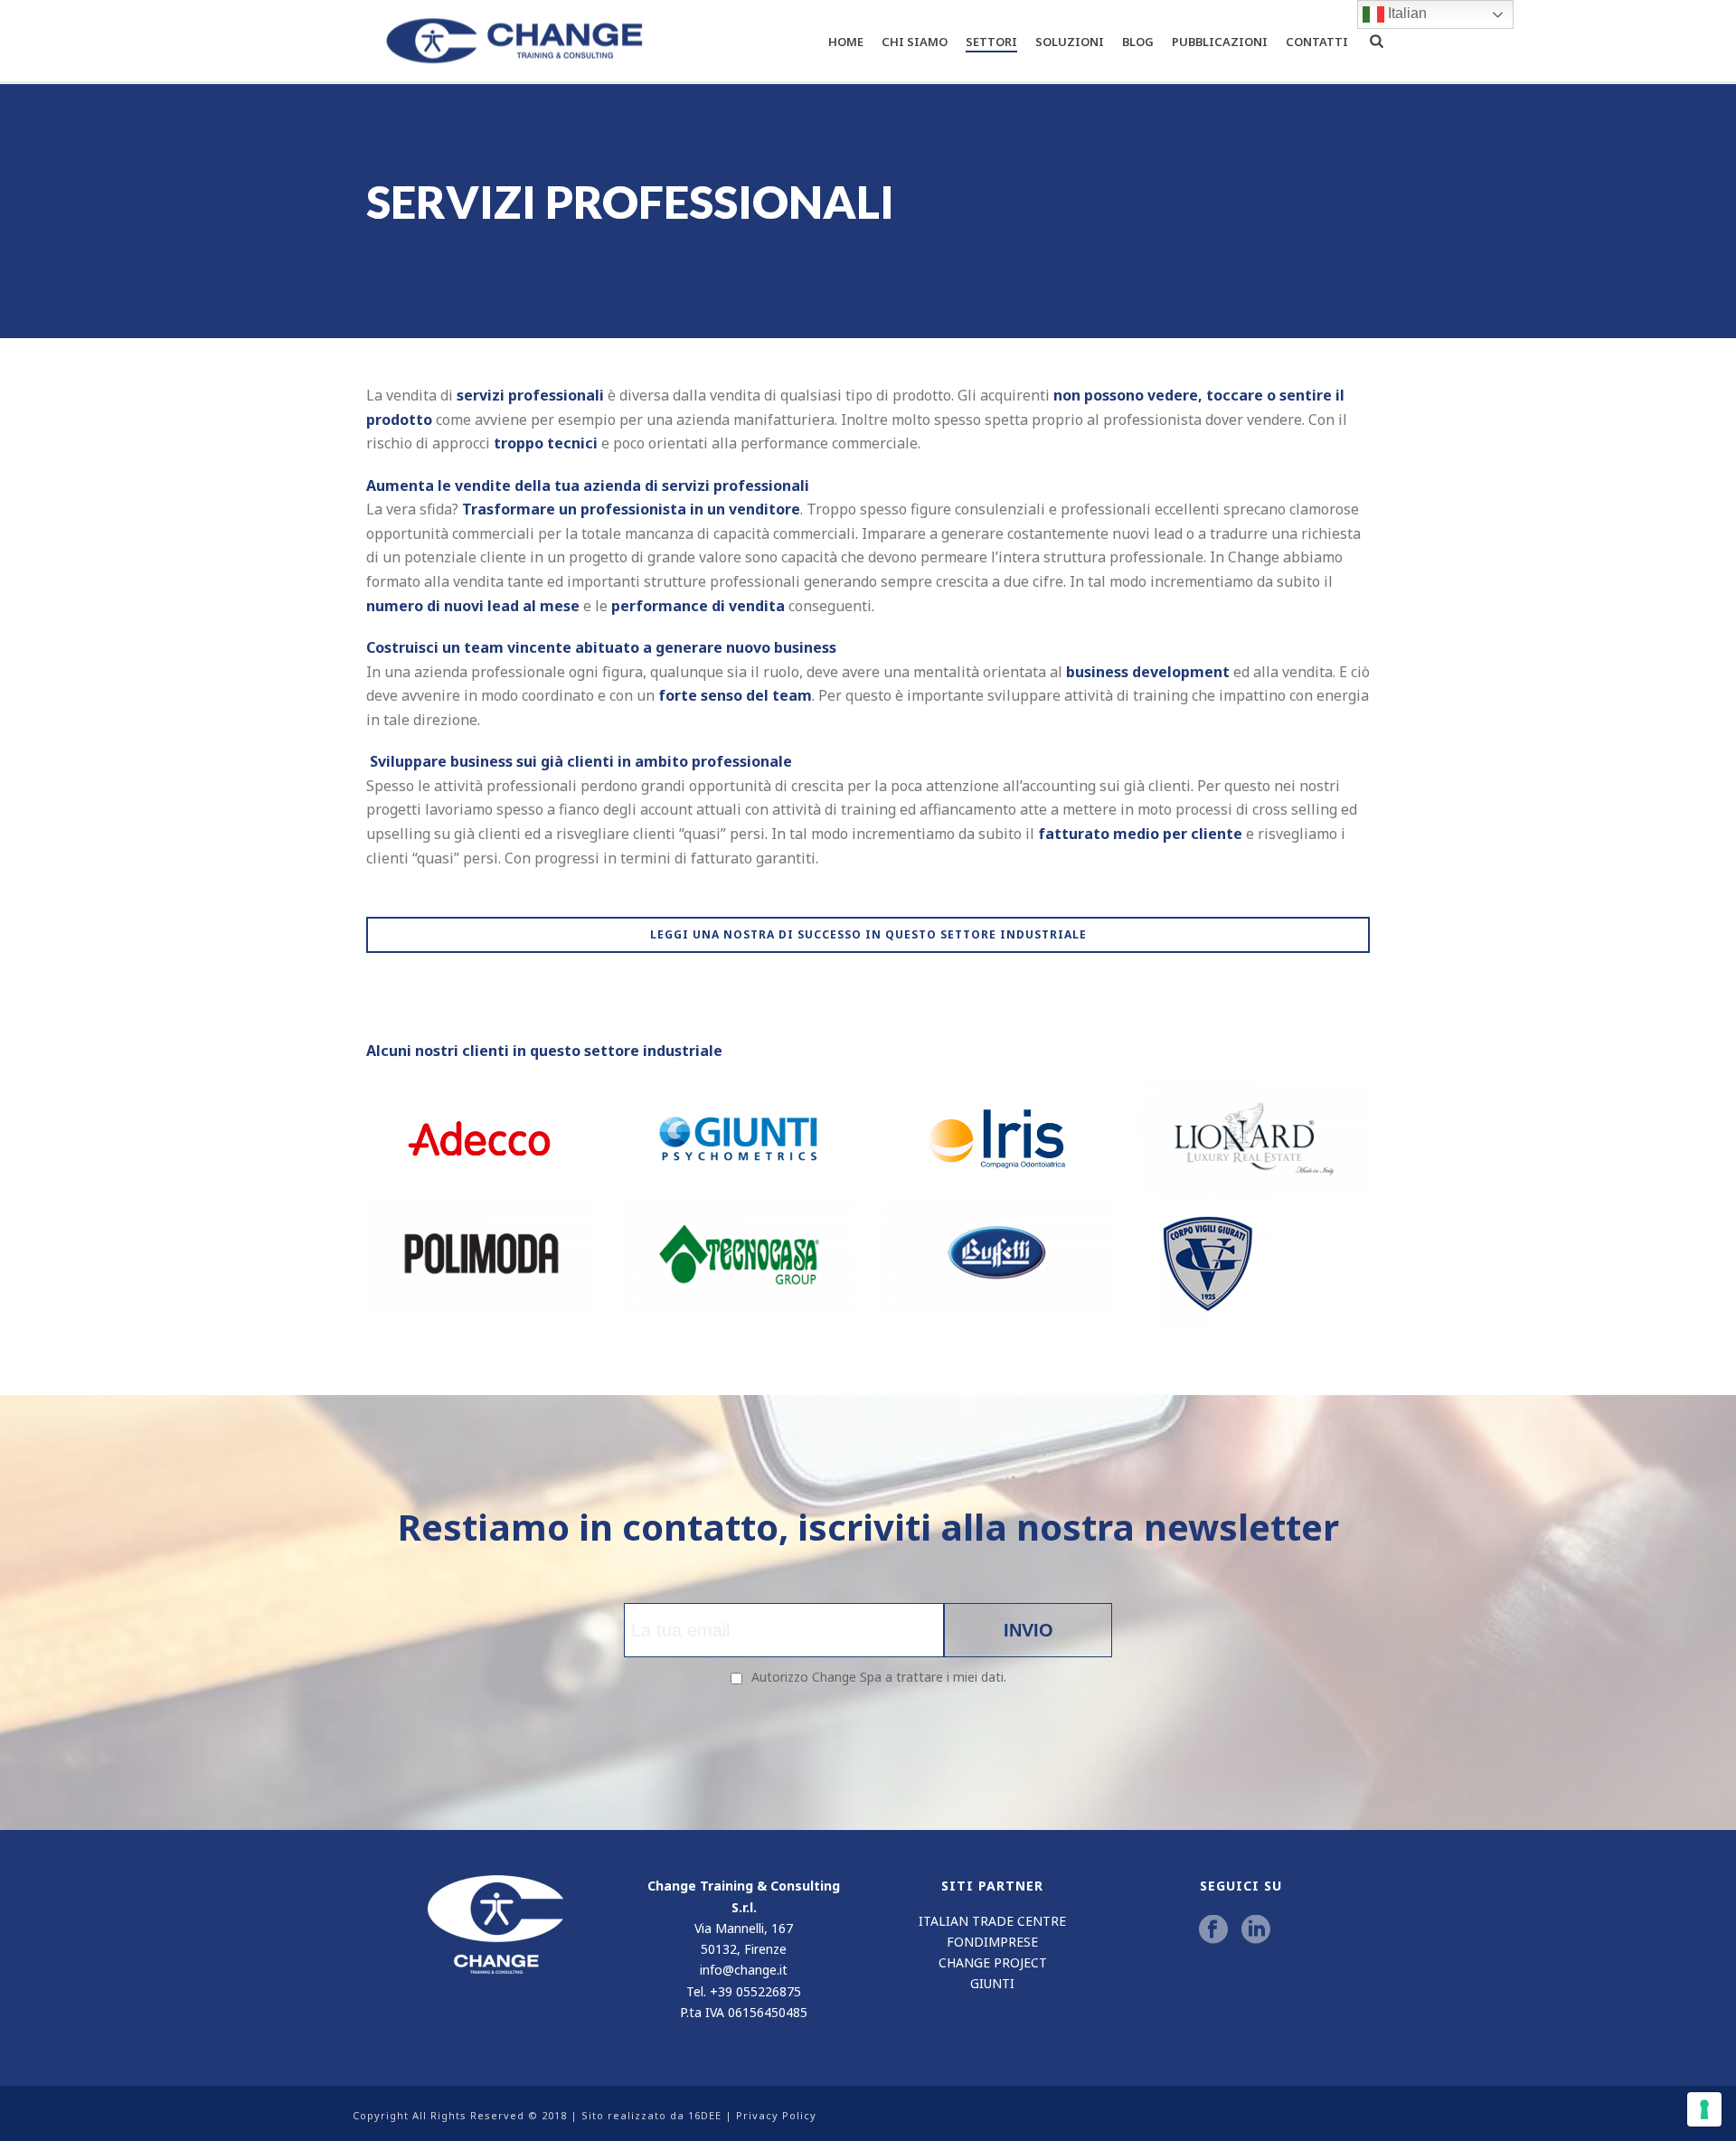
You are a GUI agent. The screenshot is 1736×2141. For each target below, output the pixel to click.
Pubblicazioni (1220, 42)
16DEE (705, 2115)
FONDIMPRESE (992, 1942)
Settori (991, 42)
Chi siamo (915, 42)
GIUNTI (992, 1983)
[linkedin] (1256, 1930)
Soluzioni (1070, 42)
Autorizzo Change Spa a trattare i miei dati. (879, 1677)
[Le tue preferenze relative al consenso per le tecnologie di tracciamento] (1704, 2109)
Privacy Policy (776, 2115)
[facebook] (1213, 1930)
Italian (1406, 13)
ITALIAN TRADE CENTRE (992, 1921)
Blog (1138, 42)
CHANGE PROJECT (993, 1962)
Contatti (1317, 42)
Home (846, 42)
